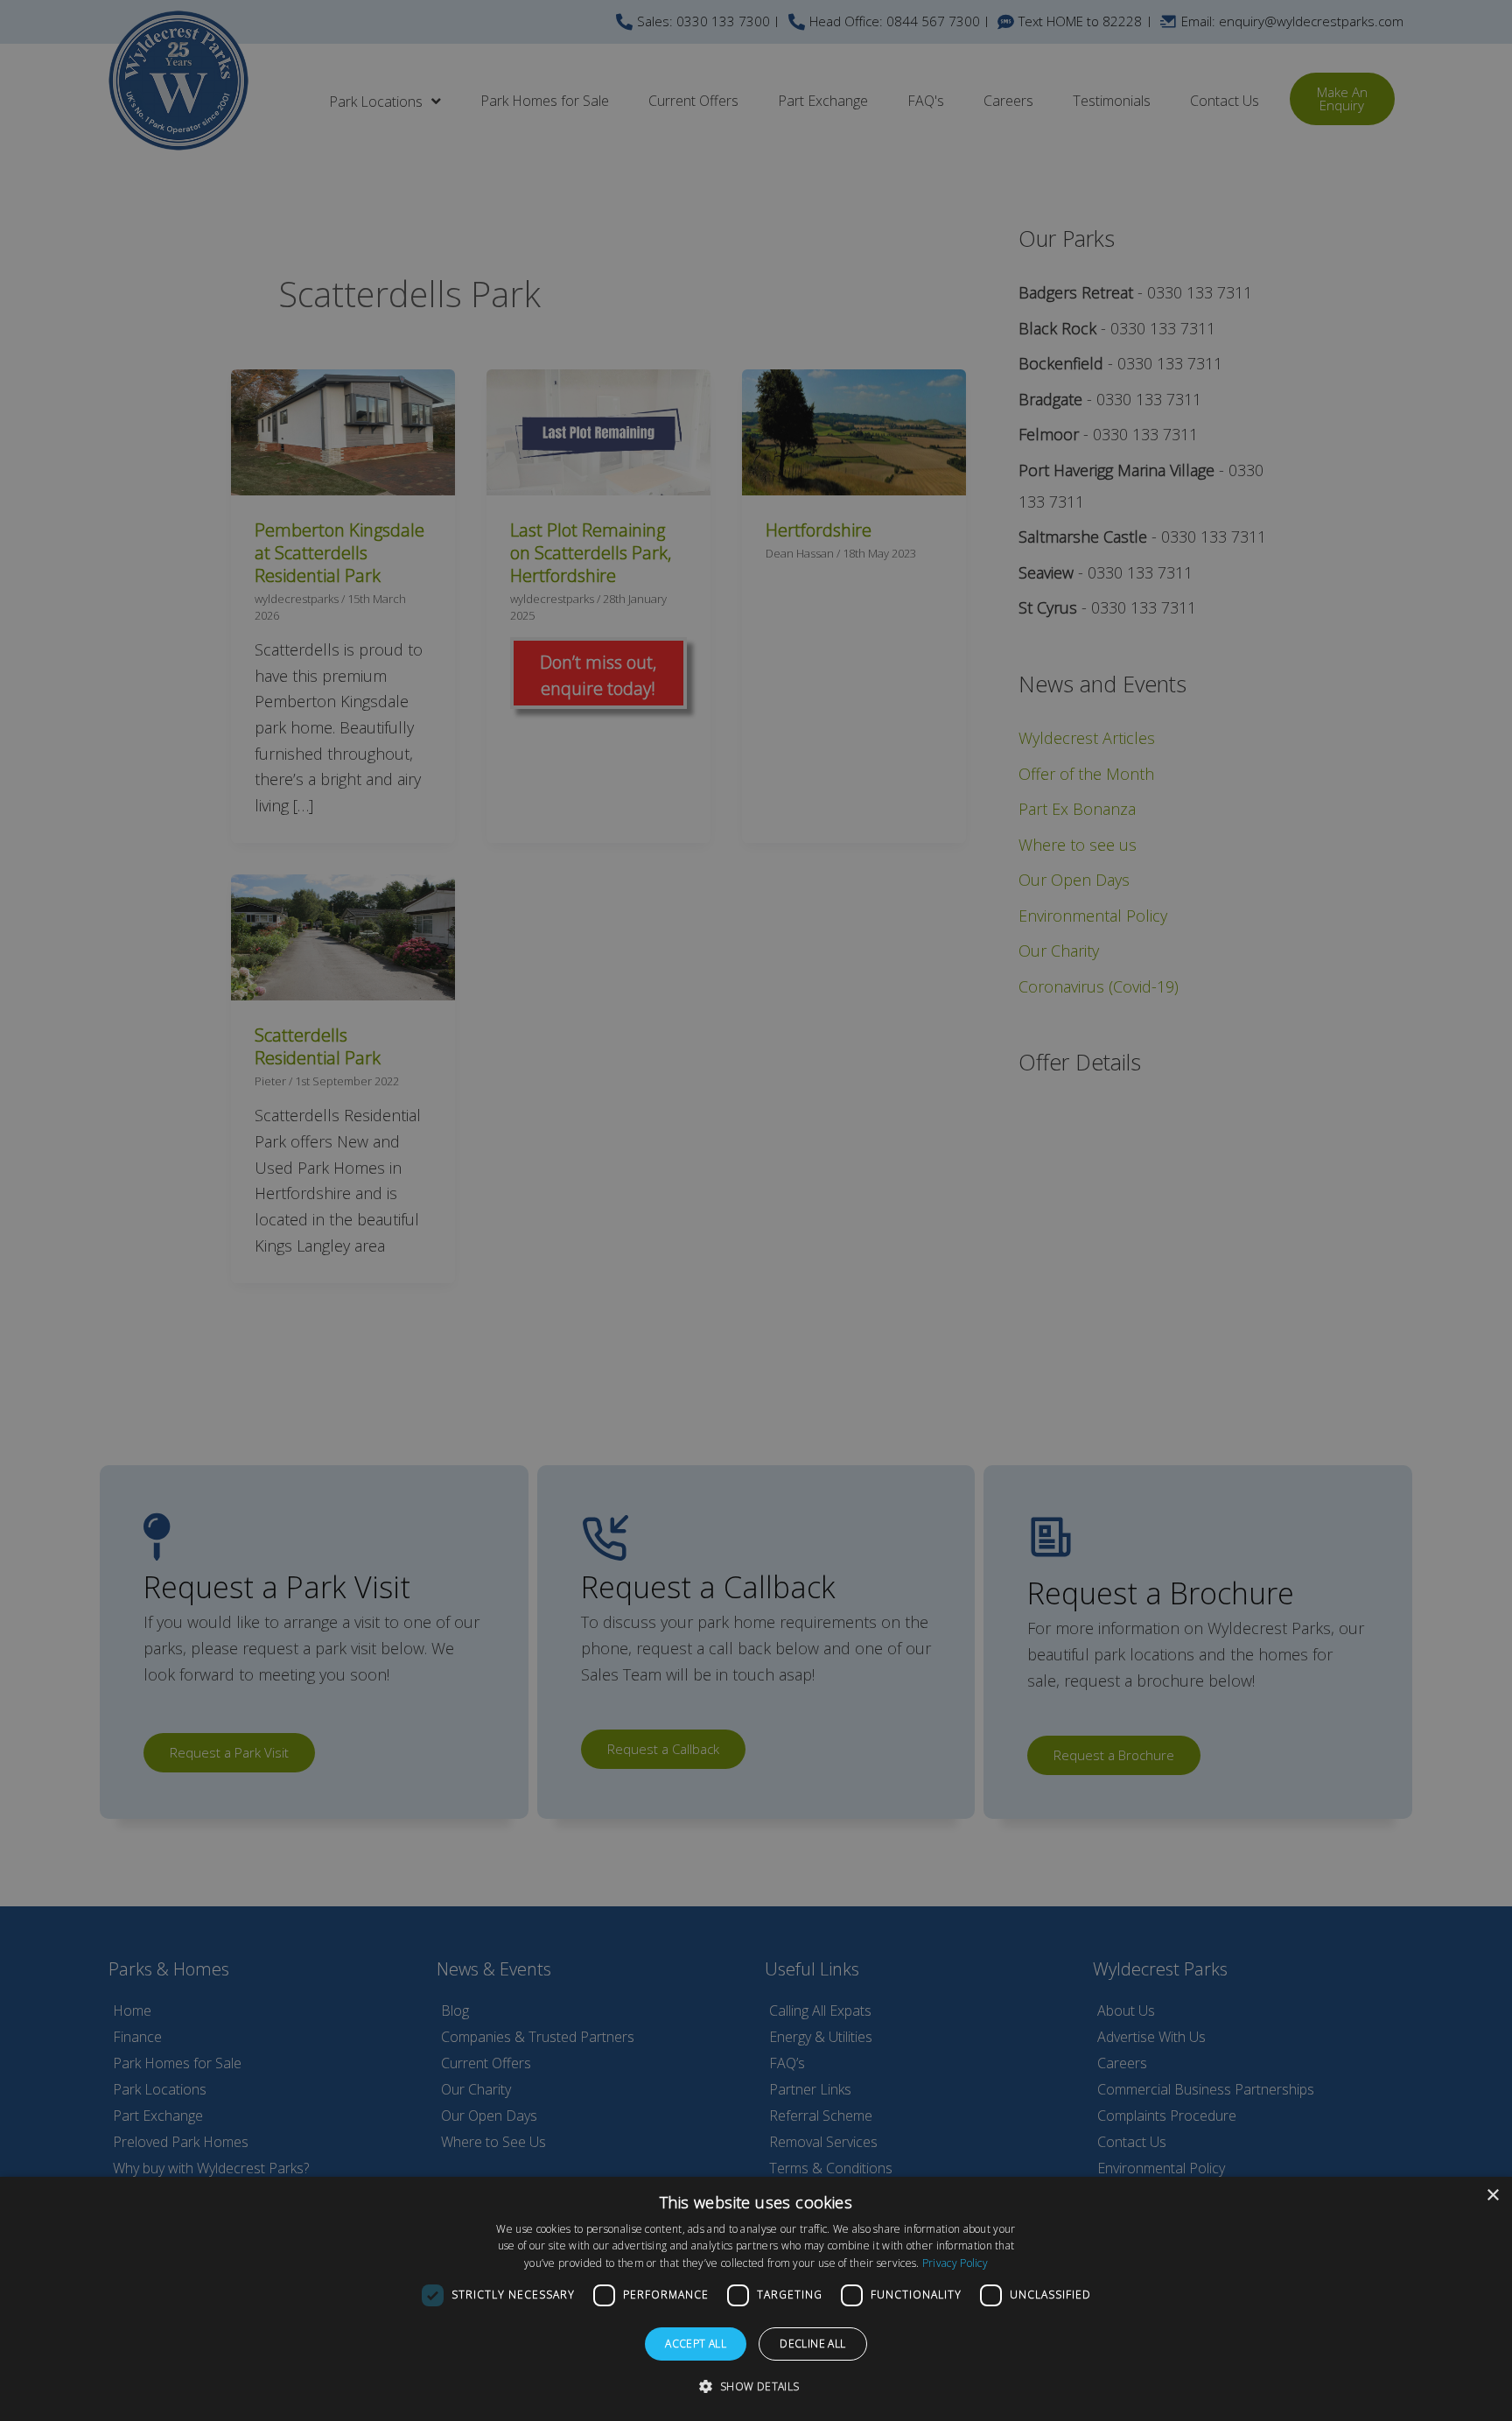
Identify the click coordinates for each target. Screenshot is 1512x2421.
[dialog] (756, 2299)
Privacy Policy (955, 2263)
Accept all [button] (696, 2344)
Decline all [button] (812, 2344)
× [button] (1492, 2196)
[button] (756, 2387)
